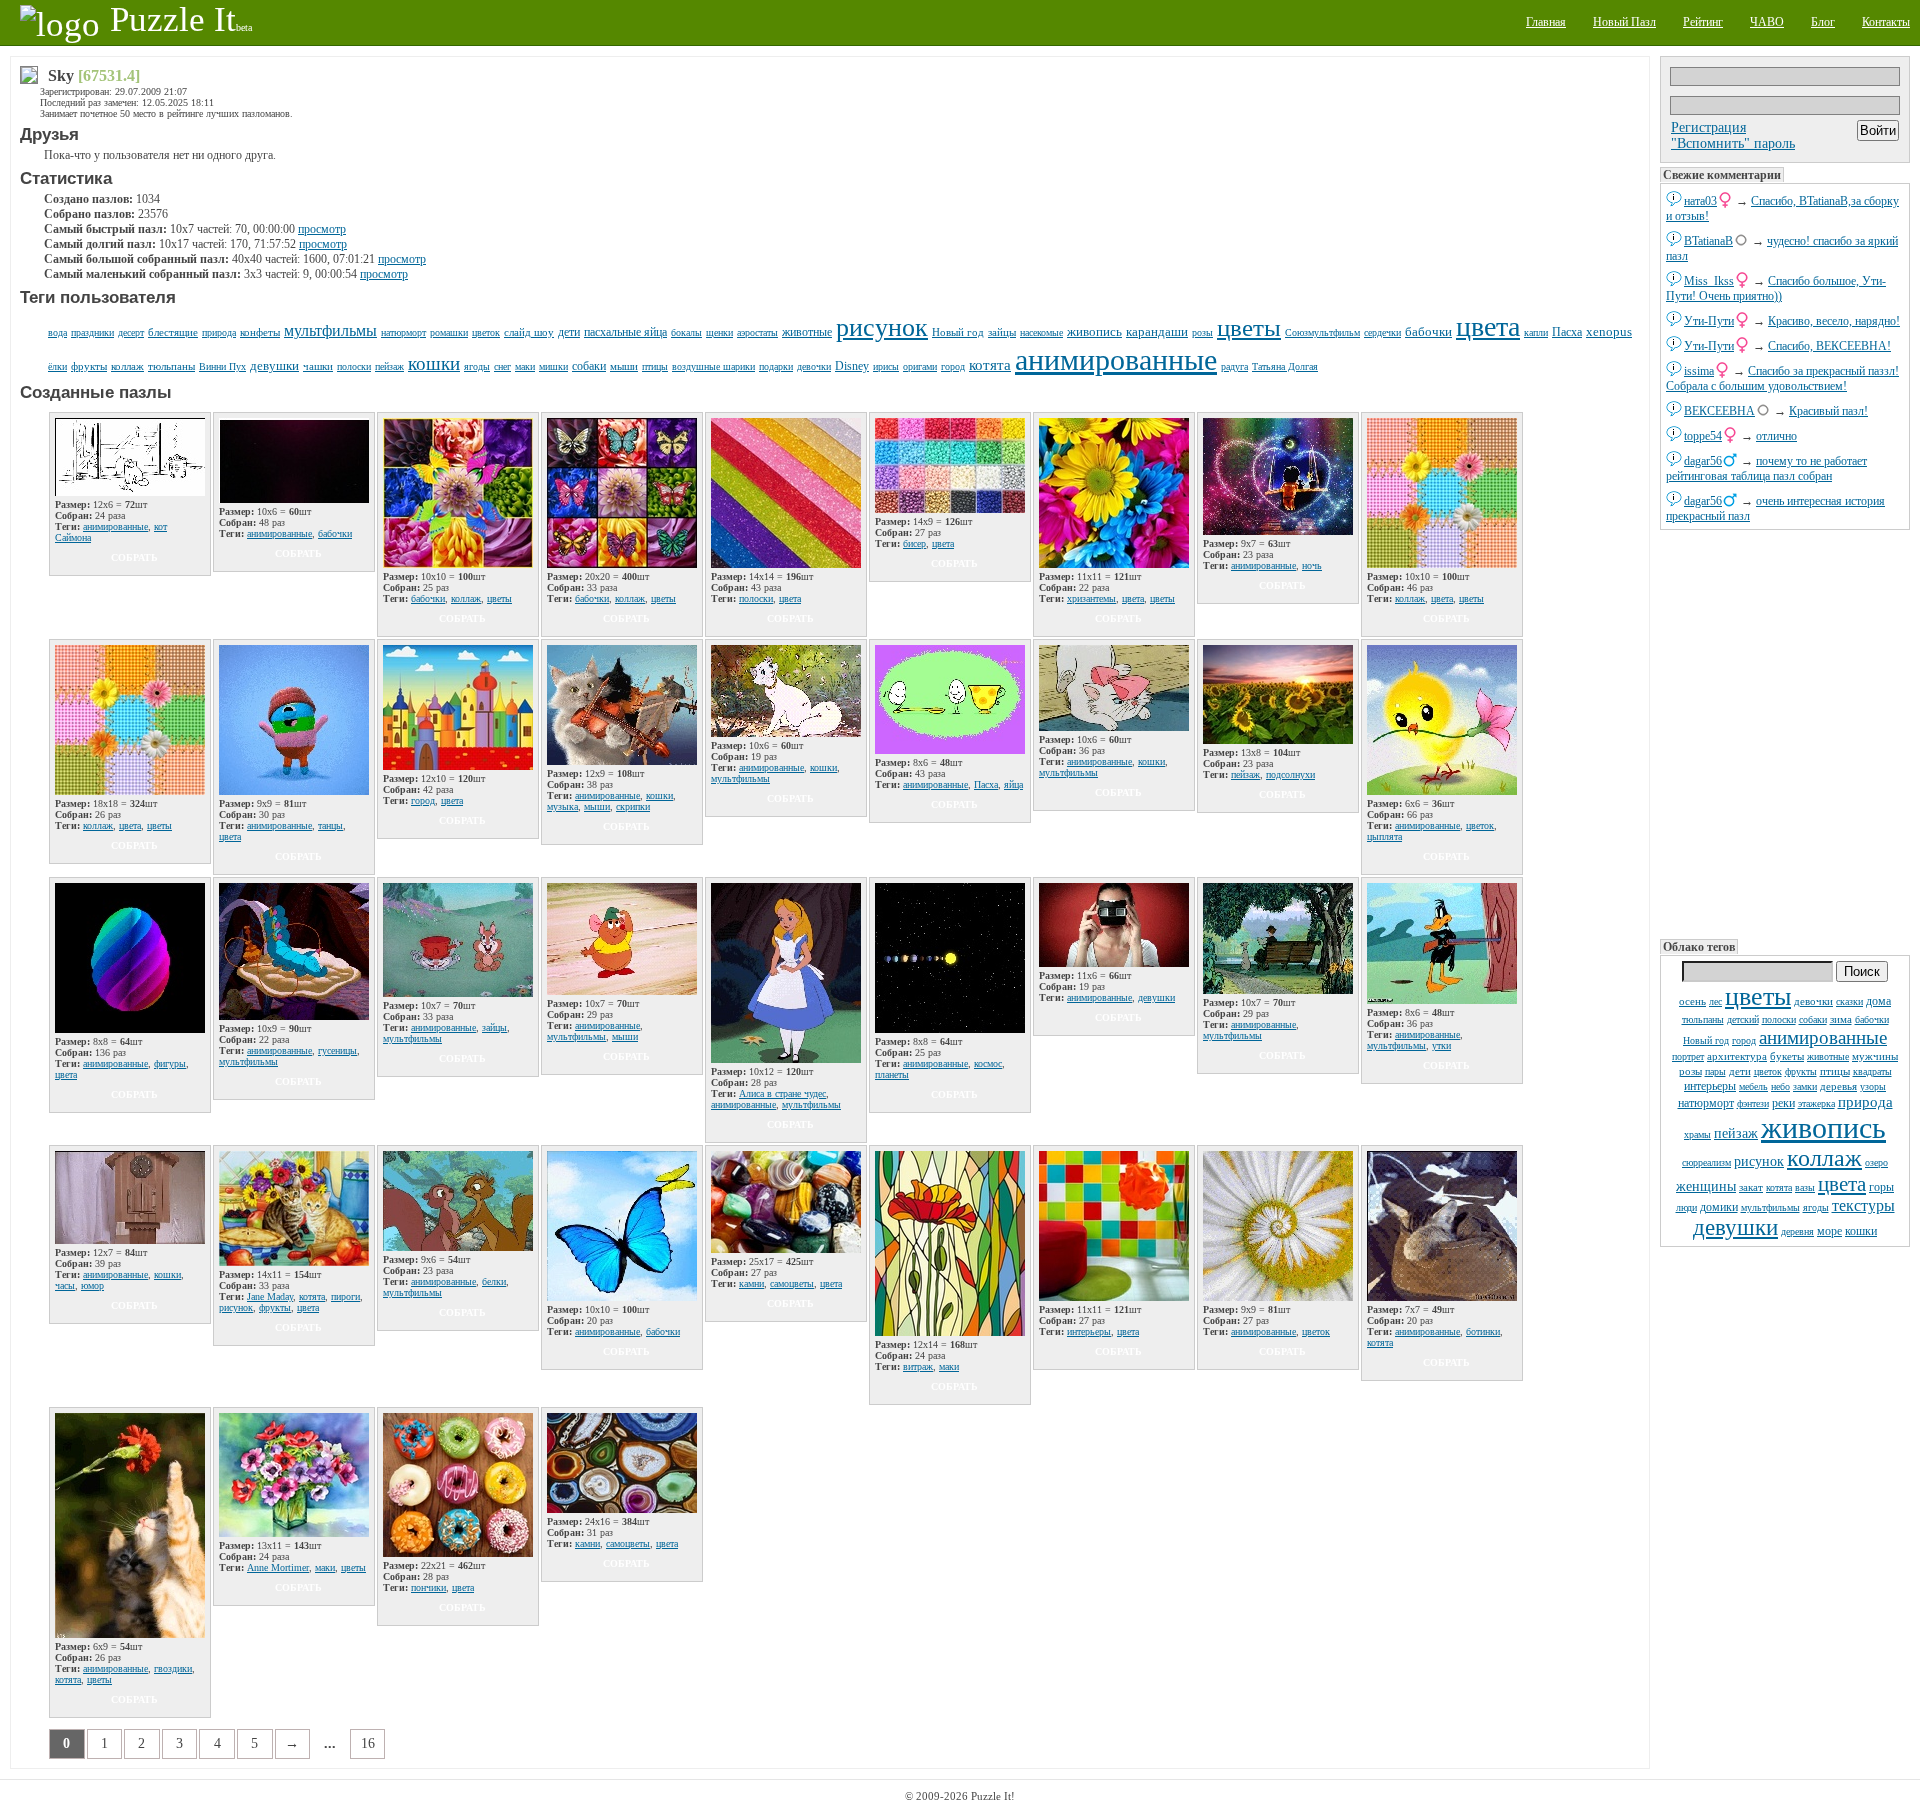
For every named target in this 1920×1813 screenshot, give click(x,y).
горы (1881, 1187)
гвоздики (173, 1668)
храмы (1697, 1134)
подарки (776, 366)
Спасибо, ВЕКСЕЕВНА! (1829, 346)
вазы (1805, 1187)
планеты (892, 1074)
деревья (1838, 1086)
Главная (1546, 22)
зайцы (1002, 332)
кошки (1861, 1231)
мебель (1753, 1086)
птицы (1835, 1071)
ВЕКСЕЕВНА (1719, 411)
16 (368, 1743)
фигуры (170, 1063)
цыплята (1384, 836)
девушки (1735, 1227)
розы (1690, 1071)
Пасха (1567, 332)
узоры (1873, 1086)
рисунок (1759, 1161)
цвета (1842, 1184)
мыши (624, 366)
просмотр (322, 229)
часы (65, 1285)
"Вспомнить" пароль (1733, 143)
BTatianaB (1708, 241)
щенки (719, 332)
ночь (1312, 565)
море (1829, 1231)
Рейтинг (1703, 22)
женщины (1706, 1186)
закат (1751, 1187)
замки (1805, 1086)
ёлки (57, 366)
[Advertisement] (1785, 735)
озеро (1876, 1162)
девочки (1813, 1001)
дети (1740, 1071)
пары (1715, 1071)
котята (1779, 1187)
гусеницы (337, 1050)
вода (57, 332)
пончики (428, 1587)
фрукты (1801, 1071)
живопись (1823, 1127)
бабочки (1872, 1019)
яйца (1013, 784)
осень (1692, 1001)
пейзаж (1736, 1133)
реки (1783, 1103)
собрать (134, 557)
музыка (562, 806)
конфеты (260, 332)
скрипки (633, 806)
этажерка (1816, 1103)
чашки (318, 366)
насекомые (1041, 332)
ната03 (1700, 201)
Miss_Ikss (1709, 281)
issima (1699, 371)
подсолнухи (1290, 774)
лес (1715, 1001)
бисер (914, 543)
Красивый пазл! (1828, 411)
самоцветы (792, 1283)
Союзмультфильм (1322, 332)
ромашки (449, 332)
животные (1828, 1056)
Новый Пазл (1624, 22)
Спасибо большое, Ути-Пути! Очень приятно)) (1776, 288)
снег (502, 366)
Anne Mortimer (278, 1567)
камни (751, 1283)
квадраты (1872, 1071)
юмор (92, 1285)
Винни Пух (222, 366)
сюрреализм (1706, 1162)
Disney (852, 366)
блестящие (173, 332)
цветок (1768, 1071)
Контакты (1886, 22)
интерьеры (1710, 1086)
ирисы (886, 366)
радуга (1234, 366)
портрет (1688, 1056)
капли (1536, 332)
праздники (92, 332)
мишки (553, 366)
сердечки (1382, 332)
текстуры (1863, 1205)
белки (494, 1281)
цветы (1758, 996)
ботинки (1483, 1331)
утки (1441, 1045)
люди (1686, 1207)
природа (1865, 1102)
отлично (1776, 436)
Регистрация (1708, 127)
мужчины (1875, 1056)
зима (1841, 1019)
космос (988, 1063)
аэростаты (757, 332)
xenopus (1609, 331)
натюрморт (1706, 1103)
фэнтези (1753, 1103)
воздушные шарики (713, 366)
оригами (920, 366)
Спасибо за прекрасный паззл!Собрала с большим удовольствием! (1782, 378)
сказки (1849, 1001)
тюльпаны (1703, 1019)
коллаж (1824, 1158)
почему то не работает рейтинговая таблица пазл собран (1766, 468)
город (1744, 1040)
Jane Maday (270, 1296)
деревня (1797, 1231)
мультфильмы (1770, 1207)
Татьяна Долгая (1285, 366)
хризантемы (1091, 598)
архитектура (1737, 1056)
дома (1878, 1001)
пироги (345, 1296)
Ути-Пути (1709, 321)
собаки (1813, 1019)
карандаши (1157, 331)
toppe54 (1703, 436)
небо (1780, 1086)
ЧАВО (1767, 22)
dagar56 (1703, 461)
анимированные (1823, 1037)
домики (1719, 1207)
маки (525, 366)
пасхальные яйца (625, 332)
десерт (131, 332)
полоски (1779, 1019)
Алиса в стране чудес (782, 1093)
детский (1743, 1019)
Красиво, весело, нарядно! (1834, 321)
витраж (918, 1366)
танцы (330, 825)
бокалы (686, 332)
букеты (1787, 1056)
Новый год (1706, 1040)
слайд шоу (529, 332)
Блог (1823, 22)
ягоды (1816, 1207)
